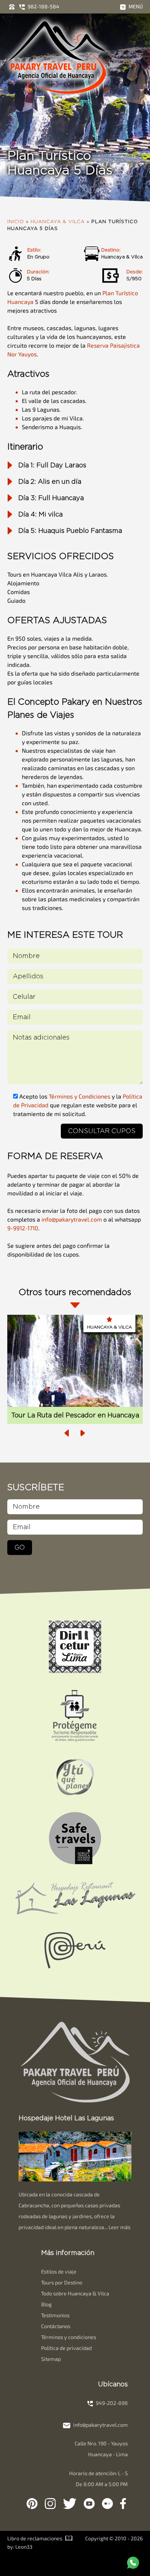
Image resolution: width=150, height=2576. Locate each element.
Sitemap (51, 2359)
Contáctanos (56, 2326)
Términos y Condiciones (80, 1096)
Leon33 (24, 2547)
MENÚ (135, 6)
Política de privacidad (66, 2348)
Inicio (16, 222)
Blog (46, 2304)
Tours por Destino (62, 2282)
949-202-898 (111, 2403)
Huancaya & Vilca (58, 222)
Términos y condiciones (69, 2337)
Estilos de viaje (59, 2272)
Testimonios (55, 2315)
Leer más (119, 2227)
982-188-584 (43, 6)
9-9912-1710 (23, 1228)
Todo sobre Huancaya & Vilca (75, 2293)
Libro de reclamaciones (35, 2538)
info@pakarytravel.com (72, 1219)
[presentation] (67, 1433)
